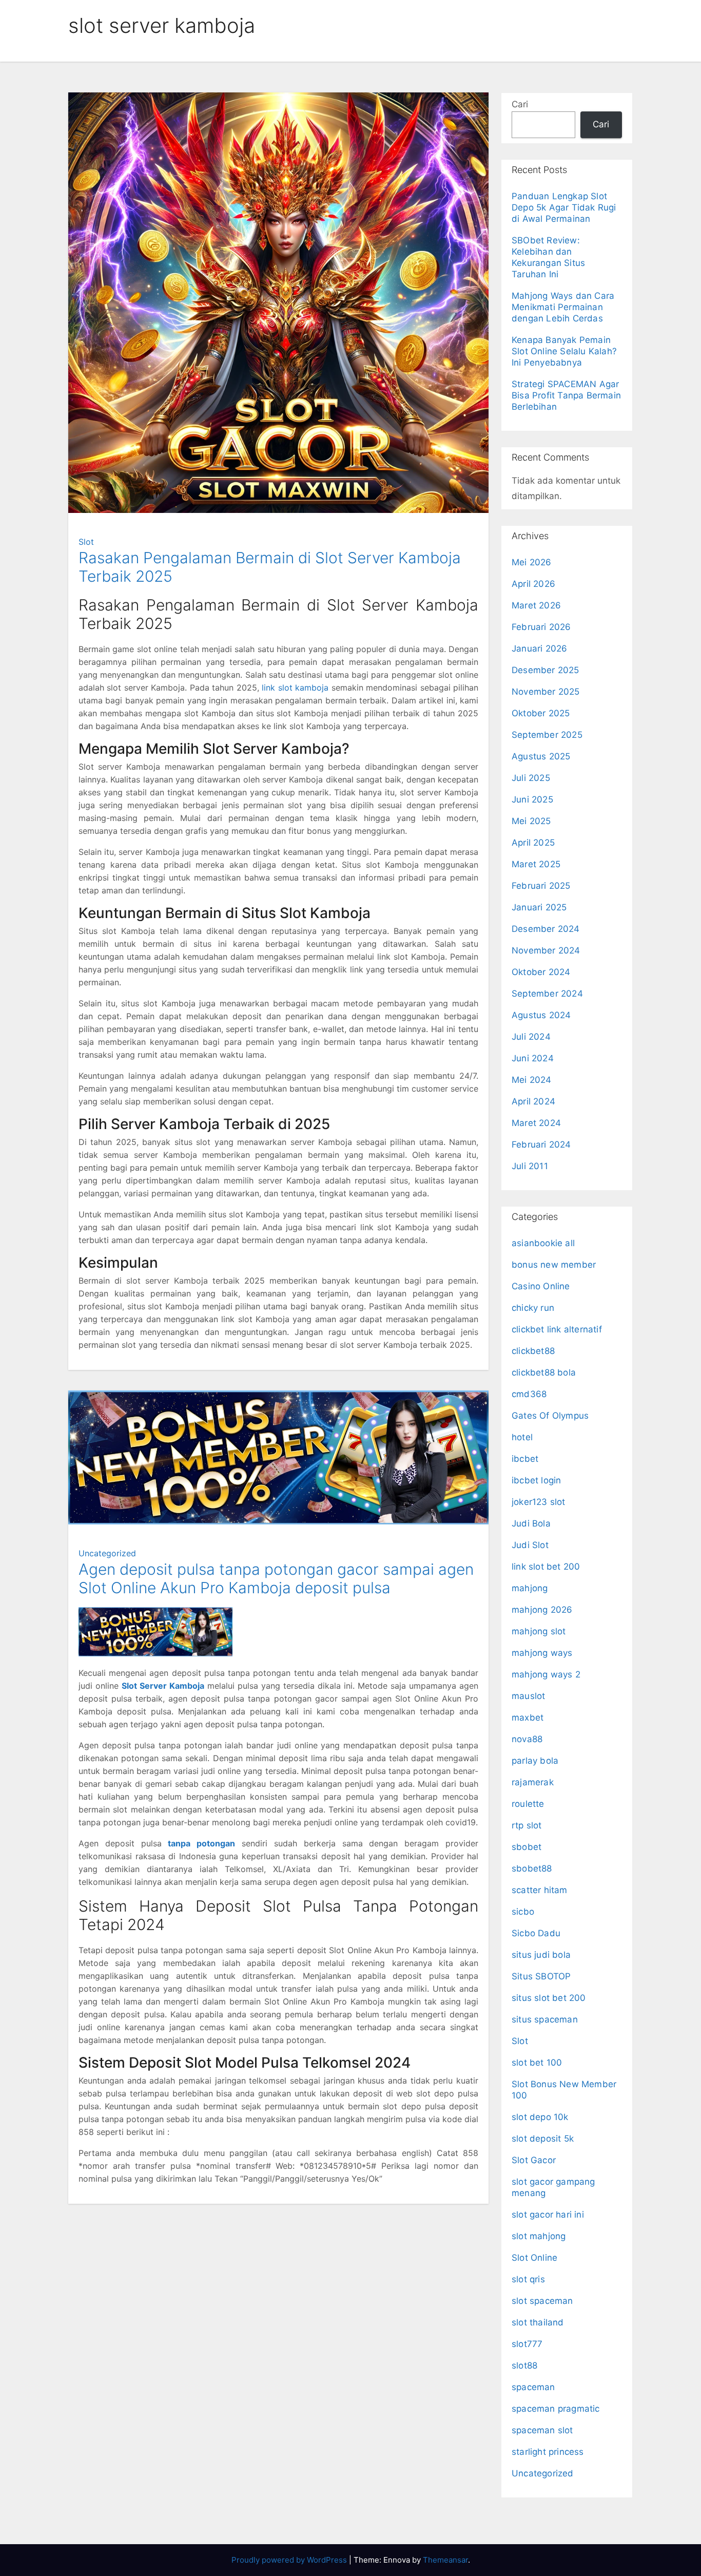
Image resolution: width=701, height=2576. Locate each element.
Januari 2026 (539, 648)
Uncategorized (107, 1553)
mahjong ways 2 (546, 1674)
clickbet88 (533, 1351)
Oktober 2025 (541, 713)
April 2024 (533, 1101)
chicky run (533, 1308)
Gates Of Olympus (550, 1416)
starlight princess (548, 2452)
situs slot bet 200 (549, 1998)
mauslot (528, 1696)
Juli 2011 (530, 1166)
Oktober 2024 (541, 972)
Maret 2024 (536, 1123)
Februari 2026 (541, 627)
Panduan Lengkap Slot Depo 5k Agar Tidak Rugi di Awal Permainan (564, 207)
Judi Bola (531, 1523)
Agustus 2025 (541, 756)
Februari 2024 (541, 1144)
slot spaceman (542, 2301)
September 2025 (547, 735)
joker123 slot (539, 1502)
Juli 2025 (531, 778)
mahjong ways (542, 1653)
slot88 (524, 2365)
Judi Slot (530, 1545)
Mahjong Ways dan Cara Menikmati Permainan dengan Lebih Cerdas (563, 307)
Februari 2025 (541, 886)
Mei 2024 (532, 1080)
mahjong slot (539, 1631)
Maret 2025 (536, 864)
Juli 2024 (531, 1037)
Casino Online (541, 1286)
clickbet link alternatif (557, 1329)
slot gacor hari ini (548, 2215)
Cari (520, 104)
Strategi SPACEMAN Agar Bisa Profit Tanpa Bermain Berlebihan (566, 395)
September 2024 (547, 994)
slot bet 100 (537, 2063)
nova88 (527, 1739)
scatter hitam (540, 1890)
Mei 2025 (531, 821)
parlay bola (535, 1761)
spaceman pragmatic (556, 2409)
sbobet (527, 1847)
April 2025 (533, 843)
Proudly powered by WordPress (290, 2560)
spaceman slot (542, 2430)
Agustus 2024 (541, 1015)
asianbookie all (543, 1243)
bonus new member (554, 1265)
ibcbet (525, 1459)
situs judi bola (541, 1955)
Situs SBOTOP (541, 1976)
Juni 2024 (533, 1058)
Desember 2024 (546, 929)
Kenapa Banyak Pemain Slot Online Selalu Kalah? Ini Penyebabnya (564, 351)
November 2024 (546, 950)
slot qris (528, 2279)
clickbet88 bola (544, 1372)
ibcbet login (536, 1480)
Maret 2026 (536, 605)
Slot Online (534, 2258)
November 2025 (546, 692)
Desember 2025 (546, 670)
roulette (528, 1804)
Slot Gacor (534, 2160)
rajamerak (533, 1782)
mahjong (530, 1588)
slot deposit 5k (543, 2139)
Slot (86, 542)
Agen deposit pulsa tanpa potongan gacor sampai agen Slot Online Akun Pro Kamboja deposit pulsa (276, 1578)
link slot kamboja (295, 688)
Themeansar (445, 2560)
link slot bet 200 (546, 1567)
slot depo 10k (540, 2117)
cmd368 (529, 1394)
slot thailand (538, 2322)
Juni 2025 (532, 799)
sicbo (523, 1912)
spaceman (533, 2387)
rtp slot (527, 1825)
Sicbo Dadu (536, 1933)
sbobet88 (532, 1868)
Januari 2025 (539, 907)
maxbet (528, 1718)
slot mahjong (539, 2236)
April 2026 (533, 584)
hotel (522, 1437)
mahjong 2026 (542, 1610)
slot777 (527, 2344)
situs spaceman (545, 2019)
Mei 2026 (532, 562)
